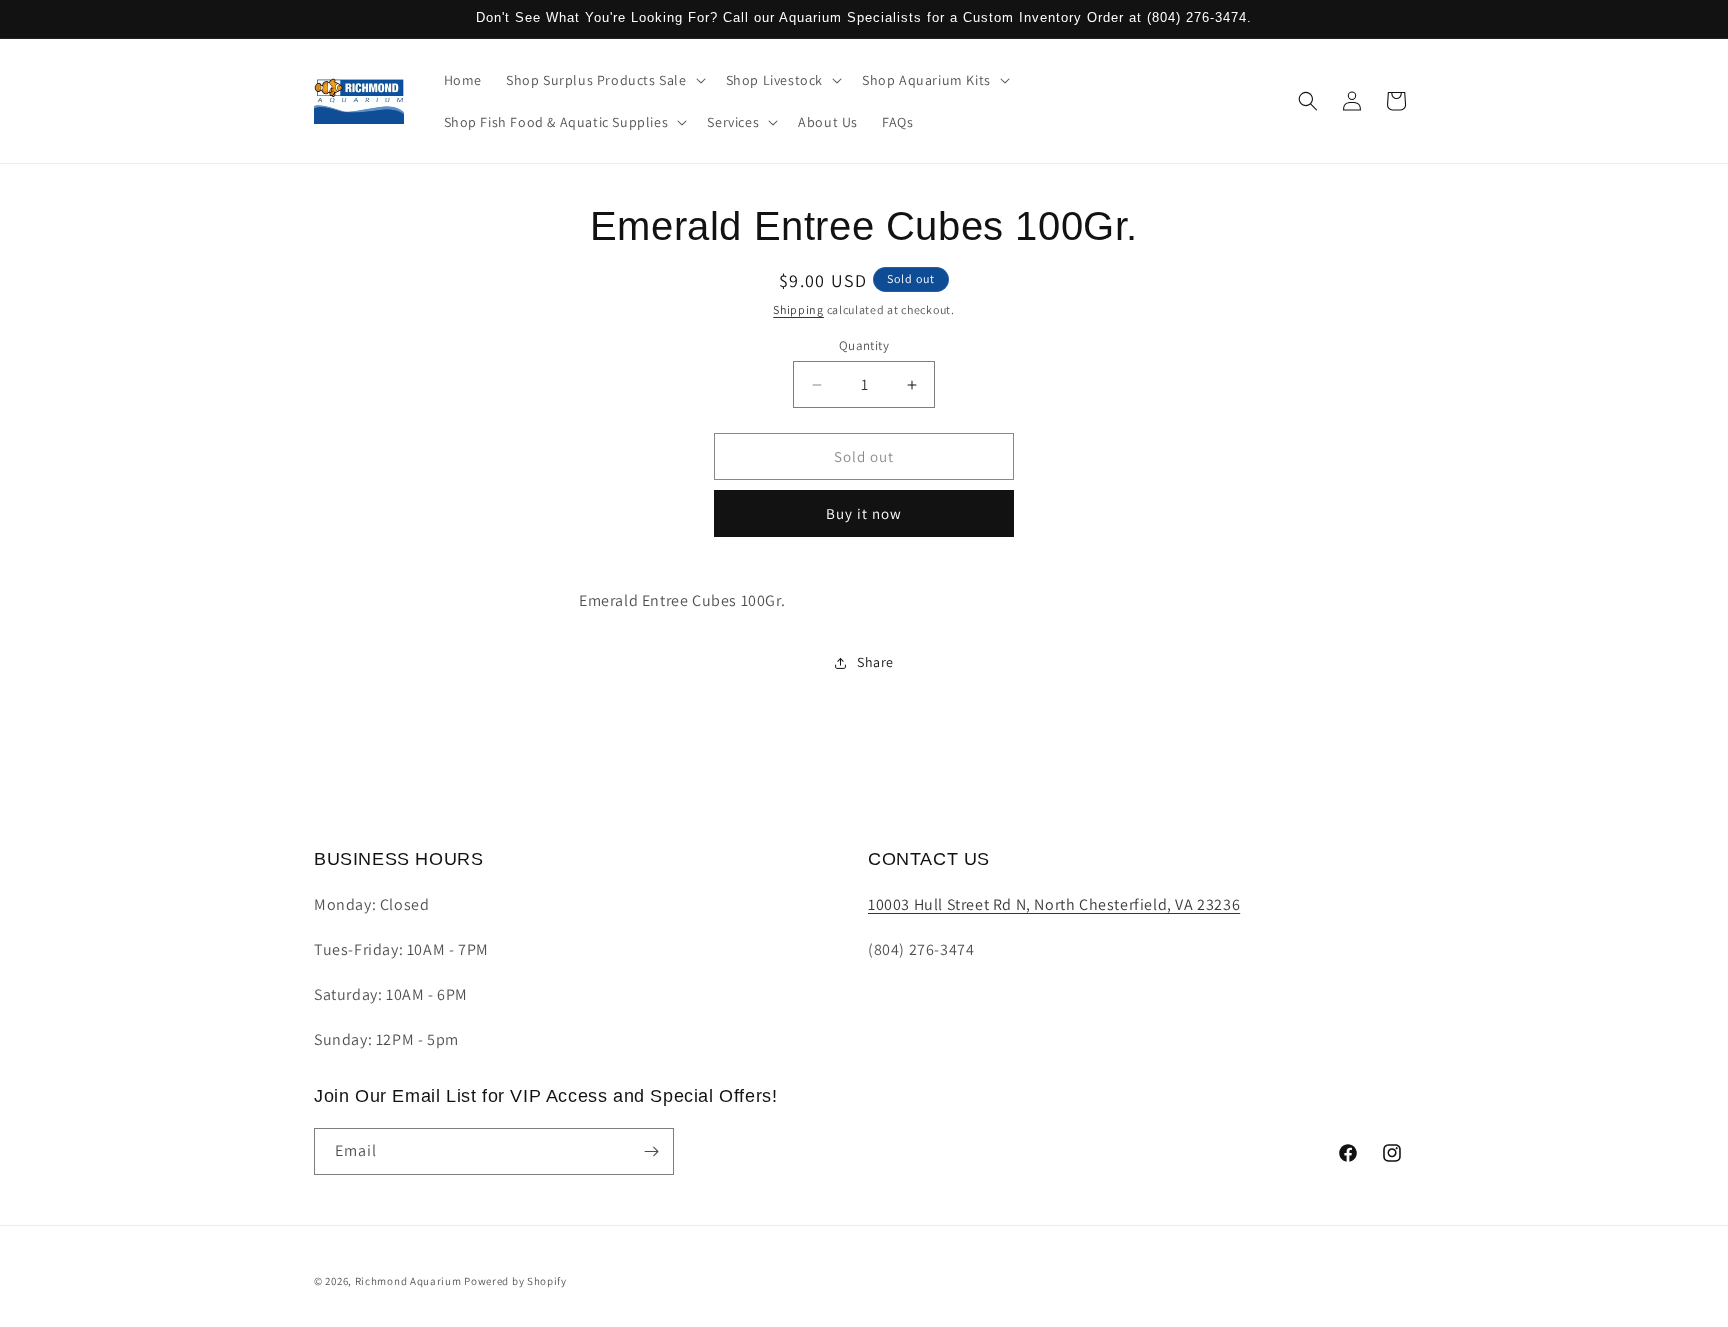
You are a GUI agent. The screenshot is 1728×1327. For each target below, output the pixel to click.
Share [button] (875, 662)
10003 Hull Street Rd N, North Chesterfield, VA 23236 (1054, 904)
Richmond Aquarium (408, 1281)
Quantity (864, 345)
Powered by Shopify (515, 1281)
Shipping (798, 309)
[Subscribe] (651, 1151)
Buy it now (864, 513)
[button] (604, 80)
